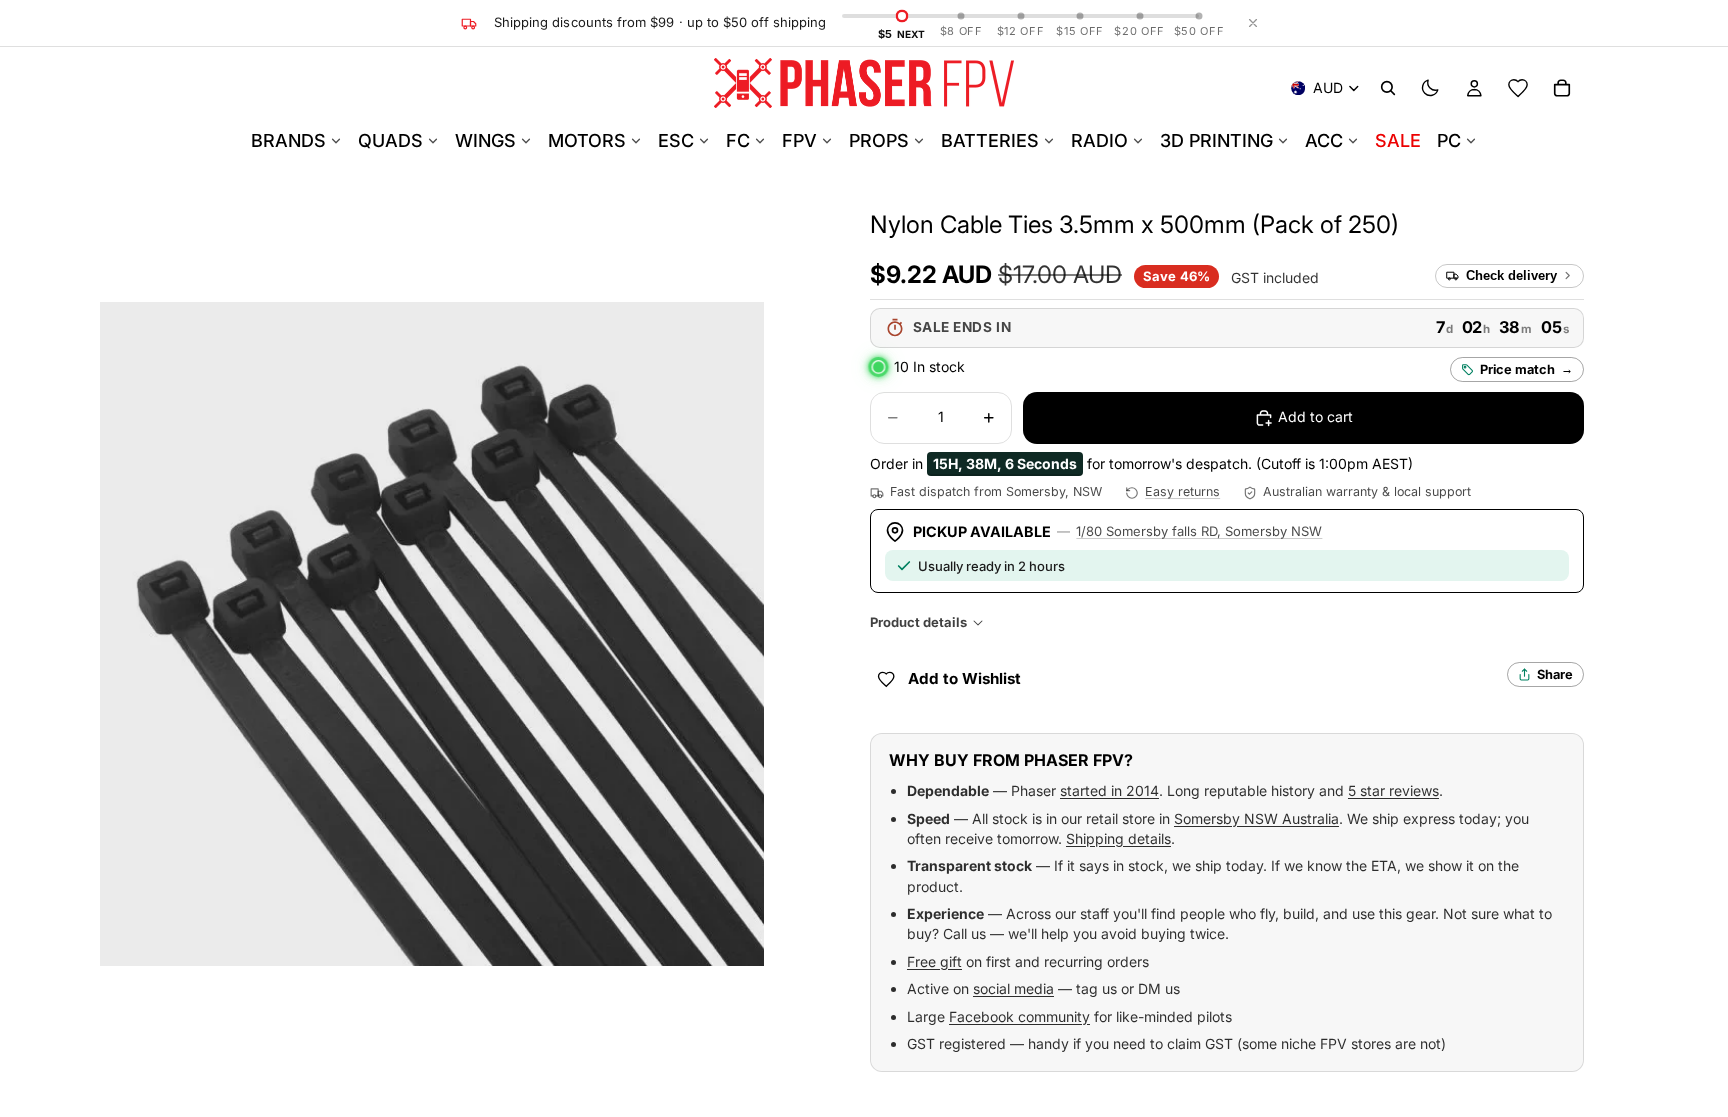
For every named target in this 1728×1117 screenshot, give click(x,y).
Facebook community (1019, 1016)
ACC (1324, 140)
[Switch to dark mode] (1430, 88)
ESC (676, 140)
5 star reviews (1393, 790)
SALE (1398, 140)
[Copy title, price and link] (1422, 225)
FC (738, 140)
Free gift (934, 961)
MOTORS (587, 140)
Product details (918, 622)
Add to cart (1315, 416)
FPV (799, 140)
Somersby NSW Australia (1256, 818)
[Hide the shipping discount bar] (1253, 23)
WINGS (485, 140)
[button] (1134, 224)
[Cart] (1562, 88)
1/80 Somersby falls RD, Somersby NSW (1199, 531)
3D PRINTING (1216, 140)
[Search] (1388, 88)
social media (1013, 988)
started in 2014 (1109, 790)
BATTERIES (990, 140)
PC (1449, 140)
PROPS (879, 140)
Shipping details (1118, 838)
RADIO (1099, 140)
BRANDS (288, 140)
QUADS (390, 140)
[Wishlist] (1518, 88)
